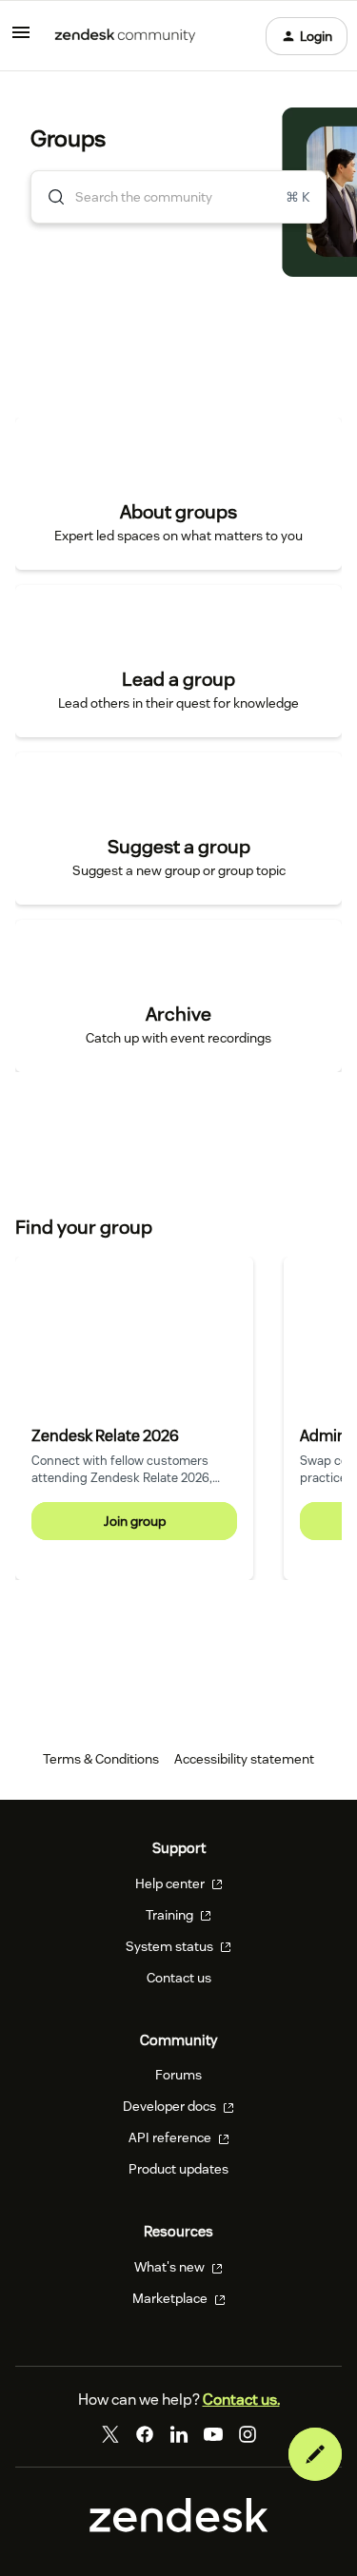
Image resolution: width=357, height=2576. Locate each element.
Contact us (179, 1978)
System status (171, 1946)
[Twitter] (110, 2434)
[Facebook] (145, 2434)
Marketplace (171, 2298)
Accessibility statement (244, 1759)
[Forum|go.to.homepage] (125, 36)
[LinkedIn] (179, 2434)
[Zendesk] (179, 2527)
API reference (171, 2137)
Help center (171, 1883)
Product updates (178, 2169)
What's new (171, 2267)
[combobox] (178, 197)
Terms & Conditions (101, 1759)
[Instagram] (248, 2434)
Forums (178, 2075)
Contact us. (241, 2400)
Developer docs (171, 2106)
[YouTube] (213, 2434)
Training (171, 1915)
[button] (315, 2454)
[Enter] (49, 197)
